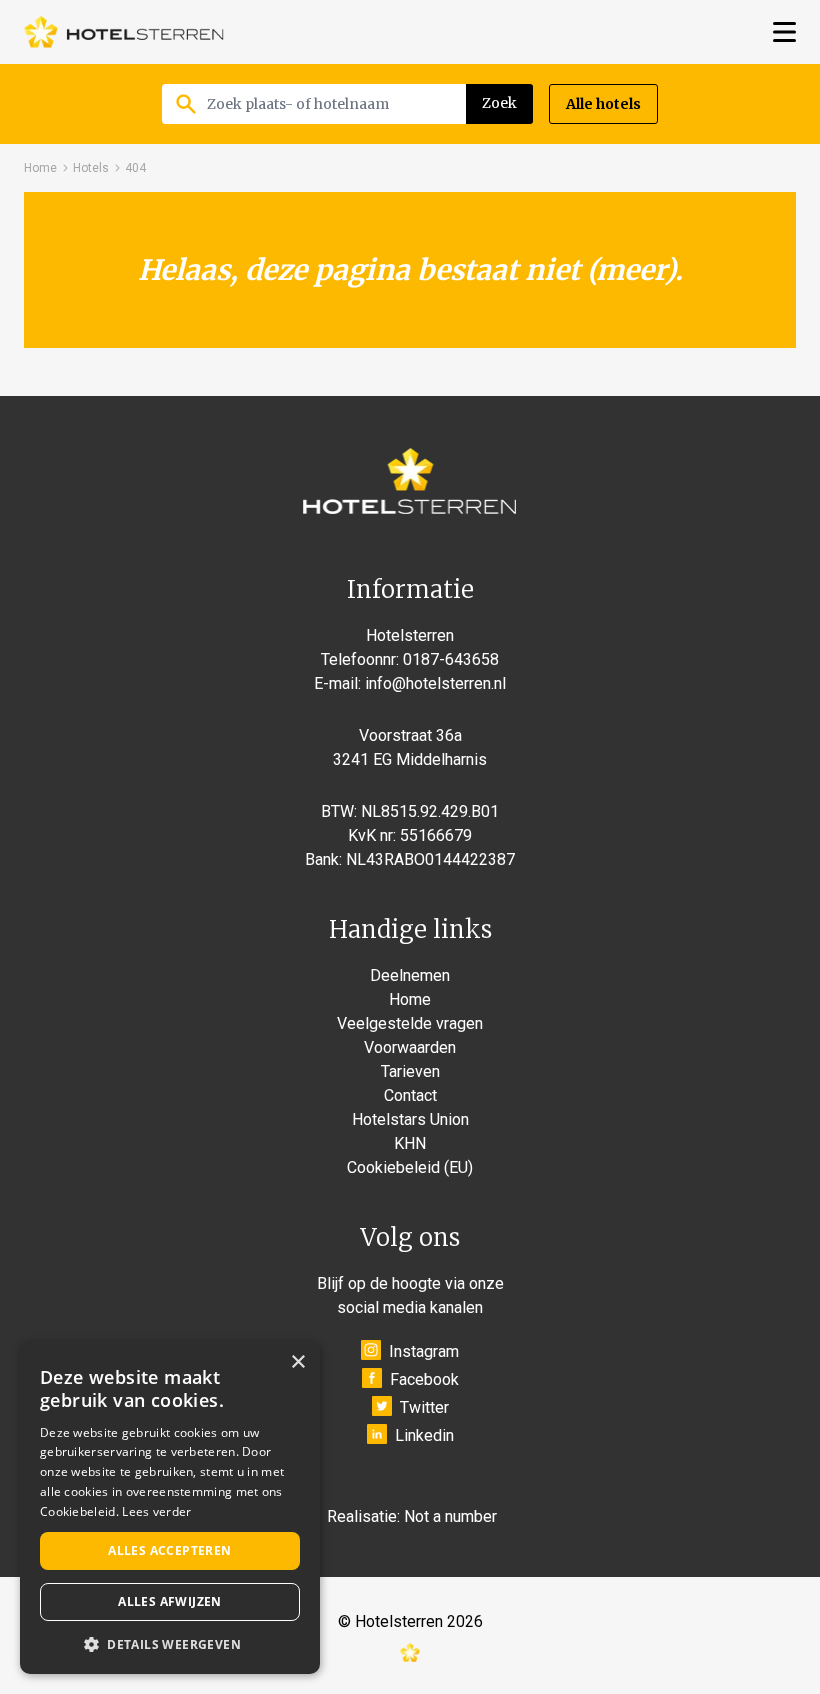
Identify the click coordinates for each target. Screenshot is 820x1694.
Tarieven (410, 1071)
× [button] (297, 1362)
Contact (410, 1095)
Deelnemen (410, 975)
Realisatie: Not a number (412, 1516)
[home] (124, 32)
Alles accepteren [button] (169, 1550)
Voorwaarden (410, 1047)
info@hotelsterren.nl (435, 683)
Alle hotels (603, 104)
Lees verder (156, 1511)
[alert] (170, 1507)
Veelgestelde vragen (410, 1023)
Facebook (424, 1379)
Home (40, 168)
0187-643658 (451, 659)
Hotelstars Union (410, 1119)
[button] (170, 1644)
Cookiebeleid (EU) (410, 1167)
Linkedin (424, 1435)
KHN (410, 1143)
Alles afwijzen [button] (170, 1601)
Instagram (424, 1351)
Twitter (424, 1407)
